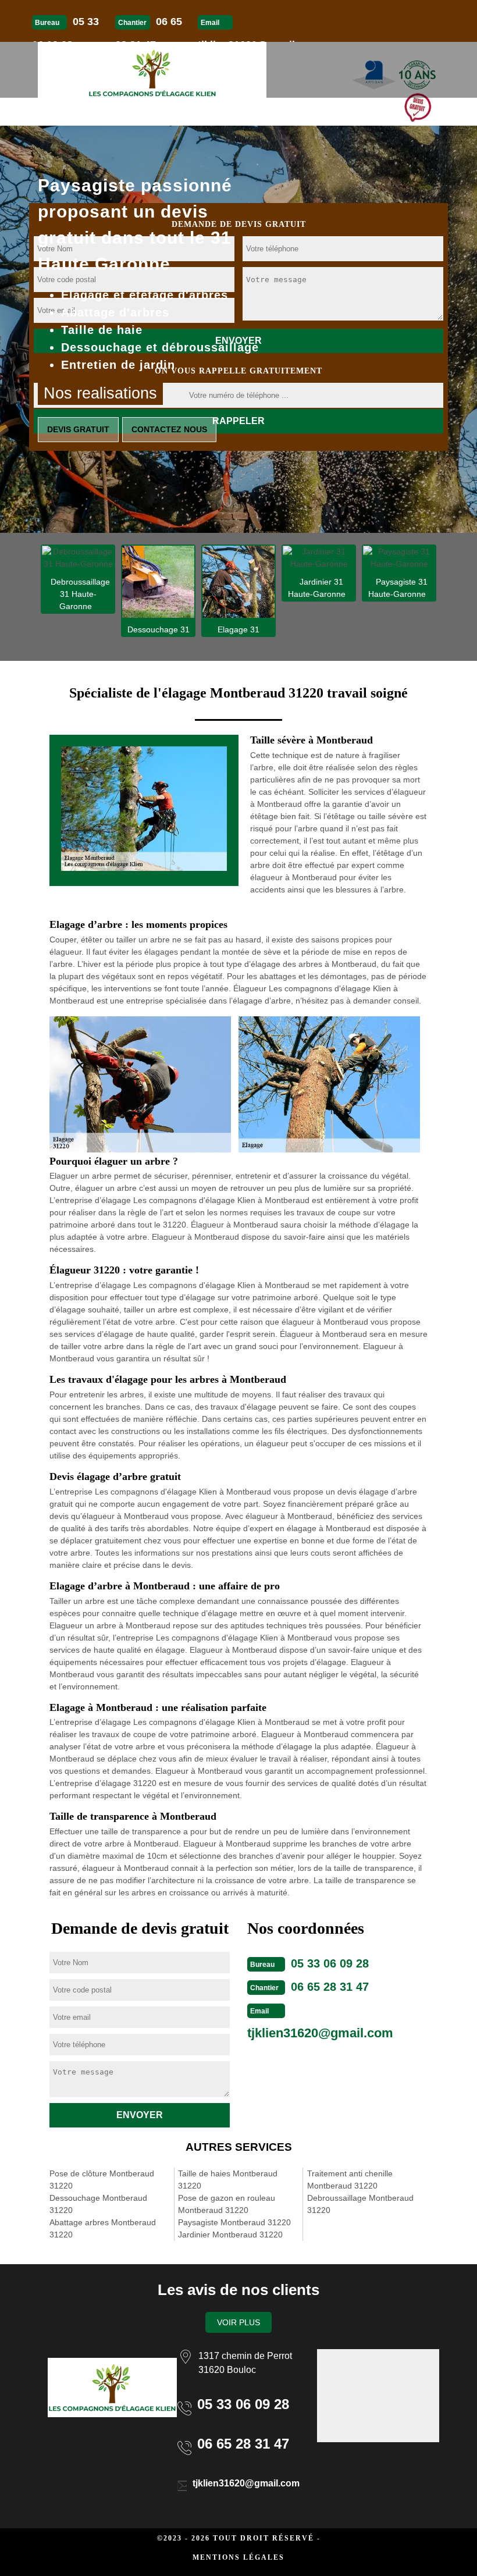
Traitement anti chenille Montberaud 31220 (350, 2180)
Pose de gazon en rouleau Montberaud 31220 (227, 2204)
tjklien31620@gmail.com (320, 2033)
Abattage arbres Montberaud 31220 (103, 2228)
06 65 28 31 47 (330, 1987)
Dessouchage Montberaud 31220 (98, 2204)
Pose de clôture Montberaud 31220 (102, 2180)
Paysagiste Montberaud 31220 (234, 2222)
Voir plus (238, 2322)
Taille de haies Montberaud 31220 (228, 2180)
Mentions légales (238, 2557)
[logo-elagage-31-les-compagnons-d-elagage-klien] (152, 70)
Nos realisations (100, 393)
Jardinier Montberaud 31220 (230, 2235)
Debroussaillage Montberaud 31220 (360, 2204)
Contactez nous (169, 429)
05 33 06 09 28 (330, 1963)
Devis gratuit (78, 429)
